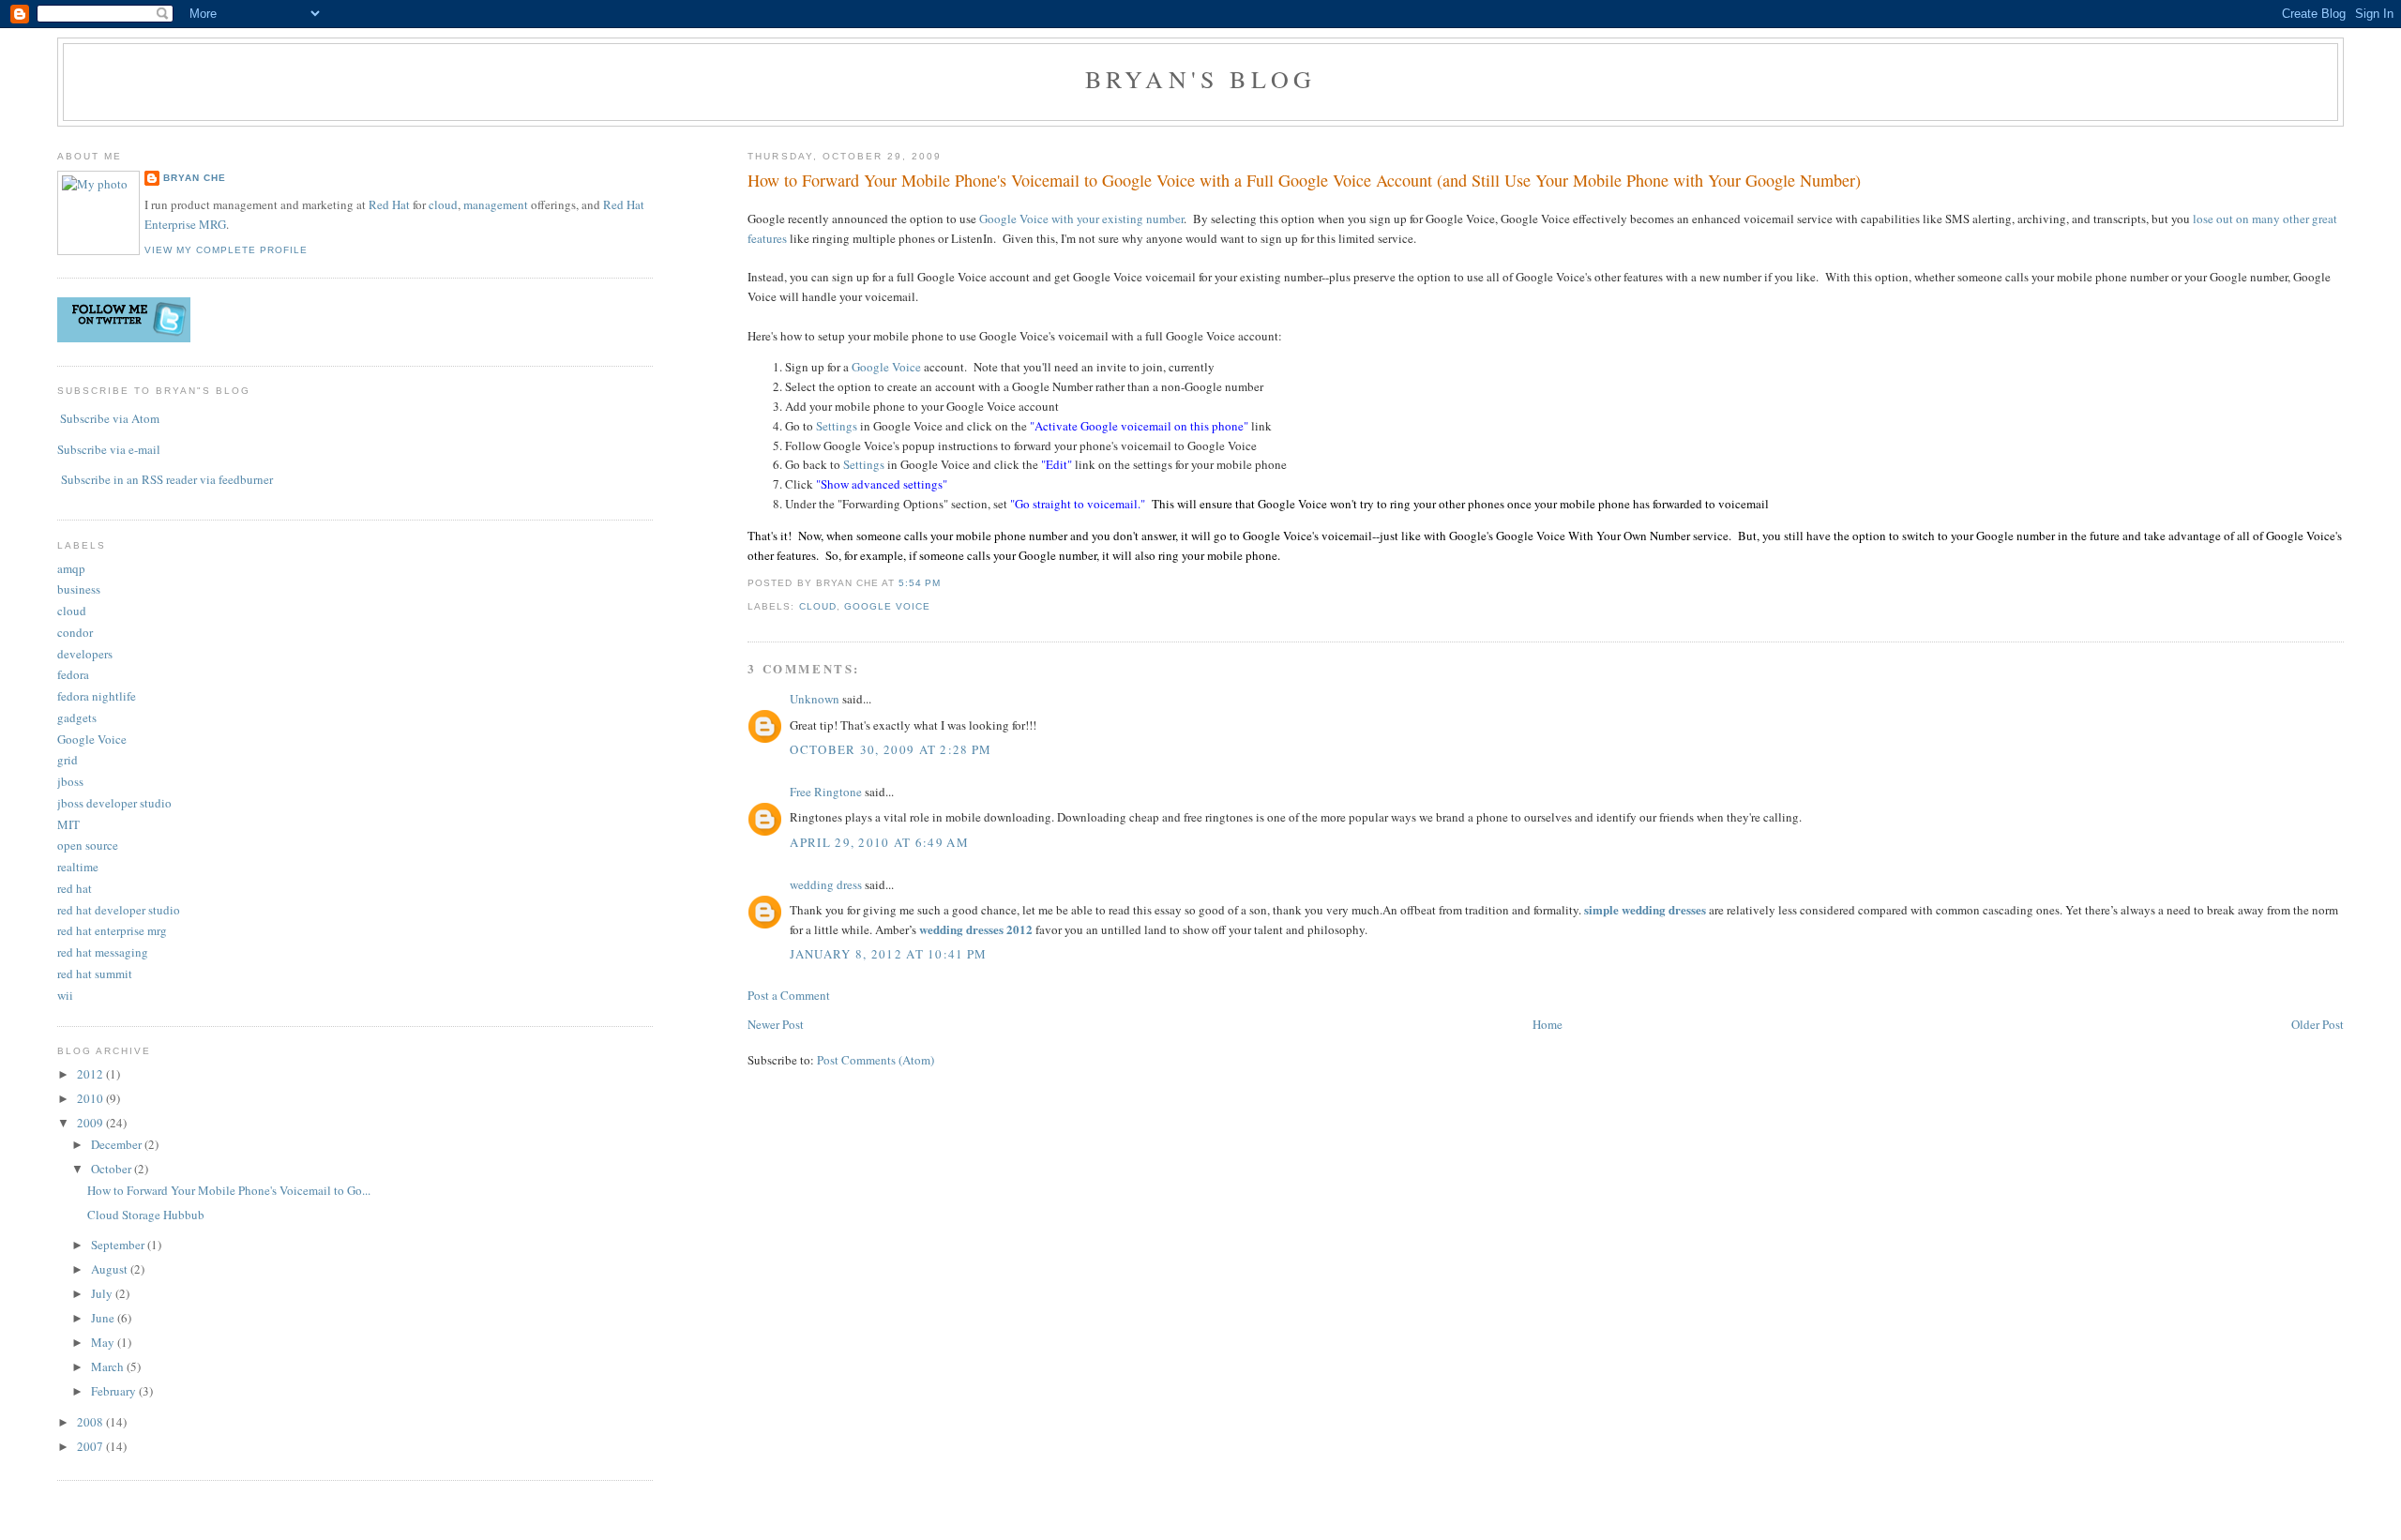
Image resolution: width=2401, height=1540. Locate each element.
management (496, 204)
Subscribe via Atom (110, 418)
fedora (73, 674)
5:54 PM (920, 583)
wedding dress (826, 884)
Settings (837, 426)
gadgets (77, 717)
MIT (68, 824)
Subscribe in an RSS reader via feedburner (167, 479)
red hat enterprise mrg (112, 930)
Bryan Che (195, 178)
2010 (91, 1098)
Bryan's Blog (1200, 79)
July (103, 1293)
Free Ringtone (826, 792)
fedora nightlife (97, 696)
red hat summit (95, 974)
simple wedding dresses (1645, 909)
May (104, 1342)
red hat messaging (103, 952)
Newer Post (776, 1024)
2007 (91, 1446)
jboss (70, 781)
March (109, 1366)
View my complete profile (226, 250)
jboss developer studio (114, 803)
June (104, 1318)
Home (1548, 1024)
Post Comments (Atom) (876, 1060)
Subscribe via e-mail (109, 449)
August (111, 1269)
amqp (71, 568)
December (118, 1144)
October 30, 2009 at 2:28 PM (891, 749)
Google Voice (886, 367)
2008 (91, 1422)
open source (88, 845)
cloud (818, 606)
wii (65, 995)
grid (68, 760)
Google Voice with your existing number (1081, 219)
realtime (78, 867)
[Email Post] (946, 583)
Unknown (815, 699)
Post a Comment (789, 995)
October (113, 1169)
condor (75, 632)
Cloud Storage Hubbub (146, 1215)
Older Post (2318, 1024)
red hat (75, 888)
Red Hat (389, 204)
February (115, 1391)
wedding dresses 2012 (976, 929)
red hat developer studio (119, 910)
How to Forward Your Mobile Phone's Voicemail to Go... (229, 1190)
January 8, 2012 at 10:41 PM (888, 954)
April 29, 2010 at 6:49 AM (879, 842)
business (79, 589)
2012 (91, 1074)
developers (85, 654)
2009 (91, 1123)
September (119, 1245)
